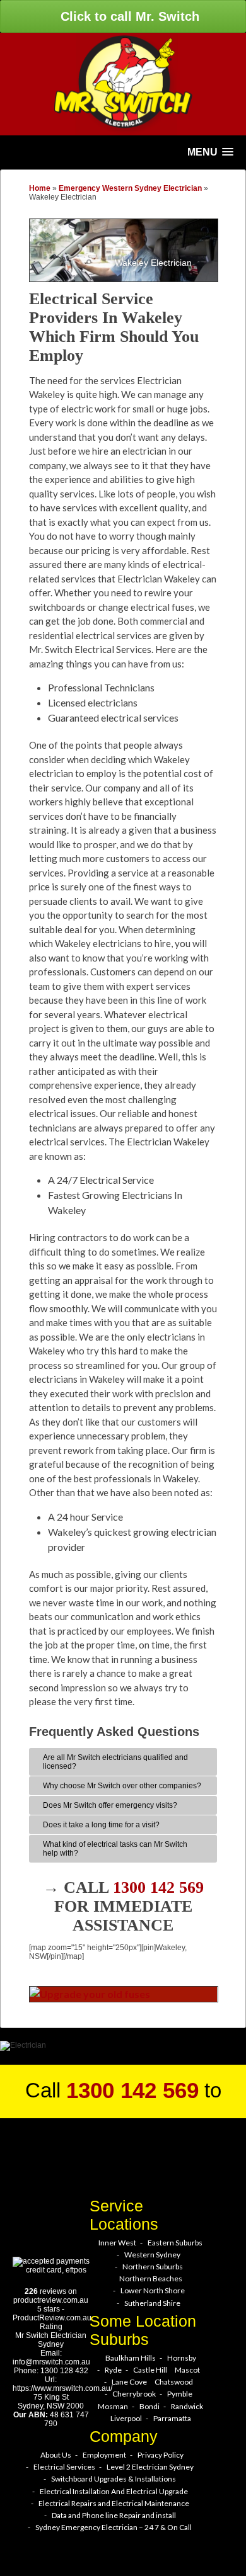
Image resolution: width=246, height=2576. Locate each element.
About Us (56, 2455)
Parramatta (172, 2418)
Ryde (113, 2370)
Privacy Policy (161, 2455)
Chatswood (174, 2382)
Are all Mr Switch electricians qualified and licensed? (115, 1762)
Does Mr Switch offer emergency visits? (110, 1805)
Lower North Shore (153, 2290)
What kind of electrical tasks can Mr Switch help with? (115, 1849)
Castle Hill (150, 2370)
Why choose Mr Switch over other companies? (122, 1786)
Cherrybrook (134, 2394)
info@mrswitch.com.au (51, 2362)
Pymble (180, 2394)
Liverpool (126, 2418)
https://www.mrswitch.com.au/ (62, 2388)
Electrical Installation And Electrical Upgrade (114, 2491)
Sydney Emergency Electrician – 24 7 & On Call (114, 2527)
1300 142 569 (158, 1887)
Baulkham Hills (131, 2358)
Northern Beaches (151, 2278)
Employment (104, 2455)
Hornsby (182, 2358)
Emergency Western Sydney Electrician (130, 188)
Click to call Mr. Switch (128, 16)
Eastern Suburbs (175, 2243)
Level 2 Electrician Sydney (150, 2467)
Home (40, 188)
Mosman (113, 2406)
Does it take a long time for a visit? (101, 1825)
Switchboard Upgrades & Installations (114, 2479)
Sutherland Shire (152, 2303)
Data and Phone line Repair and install (114, 2515)
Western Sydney (152, 2255)
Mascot (187, 2370)
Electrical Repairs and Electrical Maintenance (114, 2503)
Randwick (187, 2406)
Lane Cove (129, 2382)
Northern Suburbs (153, 2267)
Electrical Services (64, 2467)
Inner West (117, 2243)
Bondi (149, 2406)
